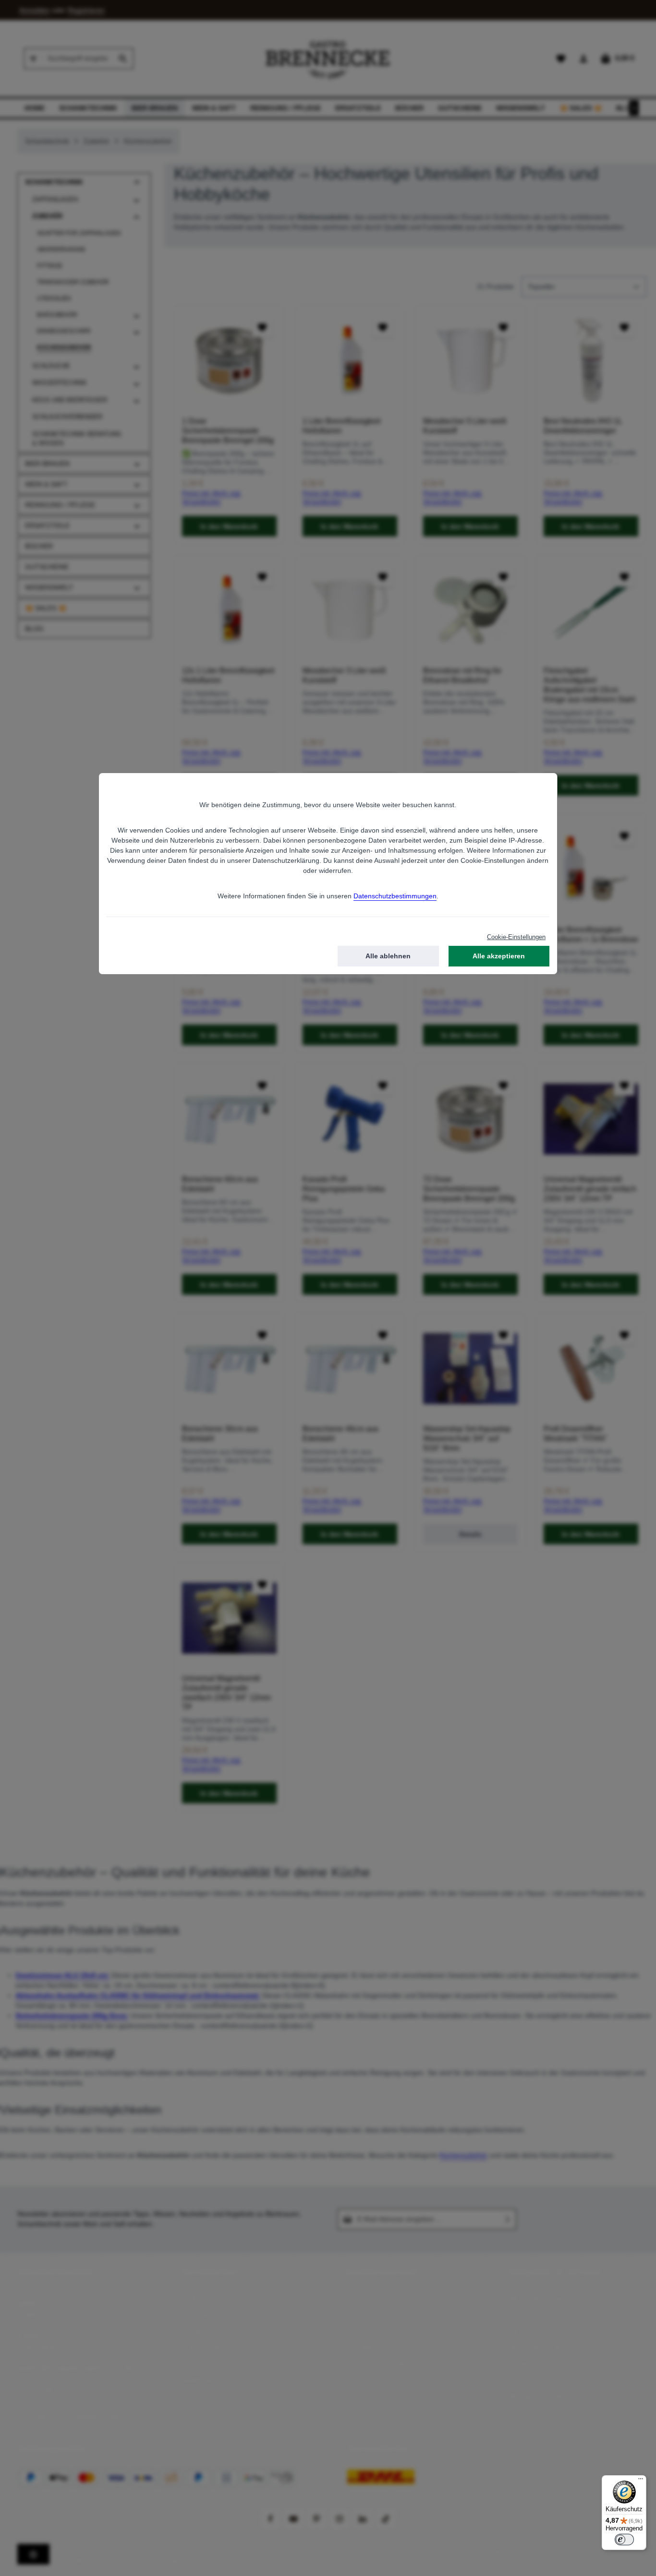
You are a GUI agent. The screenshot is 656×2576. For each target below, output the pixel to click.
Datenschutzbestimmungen (395, 896)
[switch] (624, 2540)
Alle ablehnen (388, 956)
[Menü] (641, 2481)
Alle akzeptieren (499, 956)
